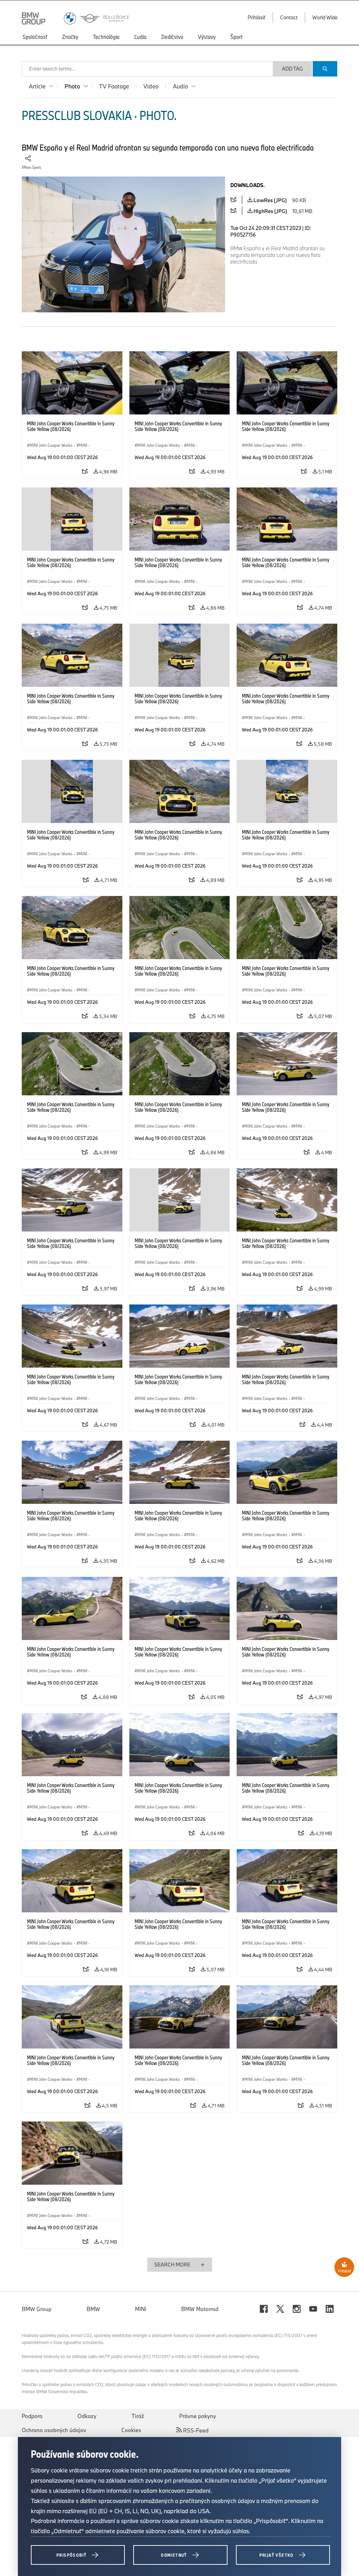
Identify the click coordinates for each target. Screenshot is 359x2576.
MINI (141, 2309)
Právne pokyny (198, 2416)
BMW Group (37, 2309)
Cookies (131, 2430)
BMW (93, 2309)
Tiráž (138, 2416)
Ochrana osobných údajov (54, 2430)
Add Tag (292, 69)
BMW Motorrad (200, 2309)
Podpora (32, 2416)
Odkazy (87, 2416)
